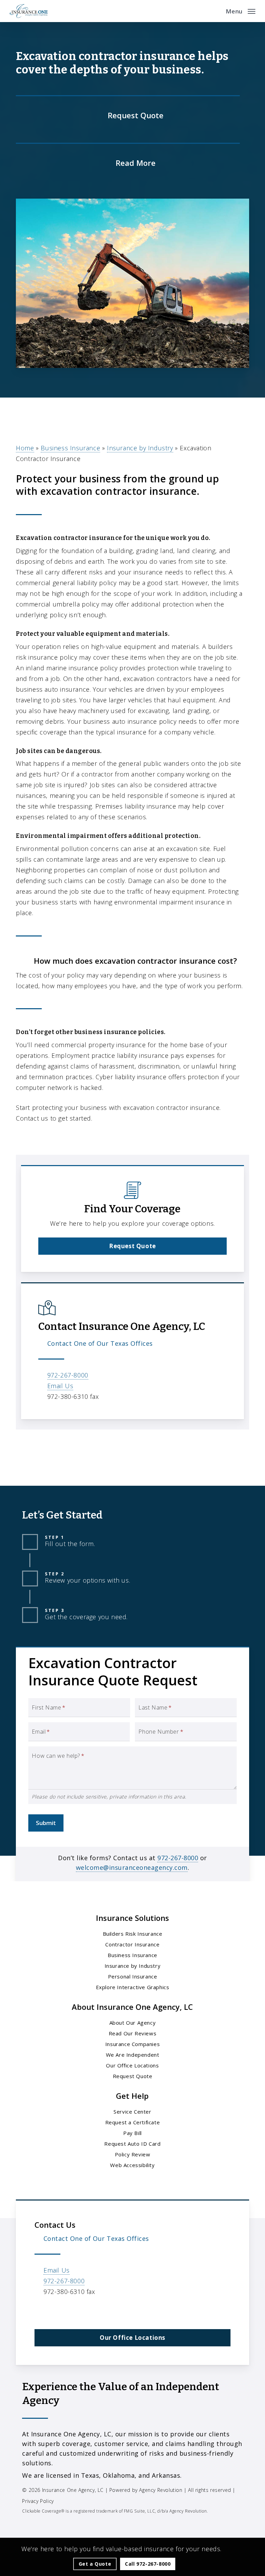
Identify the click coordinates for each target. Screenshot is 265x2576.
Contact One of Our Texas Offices (100, 1343)
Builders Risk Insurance (133, 1934)
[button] (241, 10)
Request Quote (133, 2076)
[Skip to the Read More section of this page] (128, 162)
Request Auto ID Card (132, 2144)
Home (25, 448)
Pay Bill (132, 2133)
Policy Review (133, 2154)
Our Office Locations (132, 2065)
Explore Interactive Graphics (133, 1987)
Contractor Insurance (132, 1944)
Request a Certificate (133, 2122)
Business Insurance (70, 448)
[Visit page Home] (29, 11)
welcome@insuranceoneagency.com (132, 1867)
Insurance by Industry (140, 448)
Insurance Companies (132, 2044)
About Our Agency (133, 2023)
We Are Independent (133, 2055)
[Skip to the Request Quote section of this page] (128, 114)
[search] (216, 11)
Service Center (132, 2112)
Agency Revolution (161, 2490)
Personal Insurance (133, 1976)
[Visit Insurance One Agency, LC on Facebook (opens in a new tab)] (41, 2312)
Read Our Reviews (133, 2033)
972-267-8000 (68, 1375)
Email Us (60, 1386)
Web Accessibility (132, 2165)
